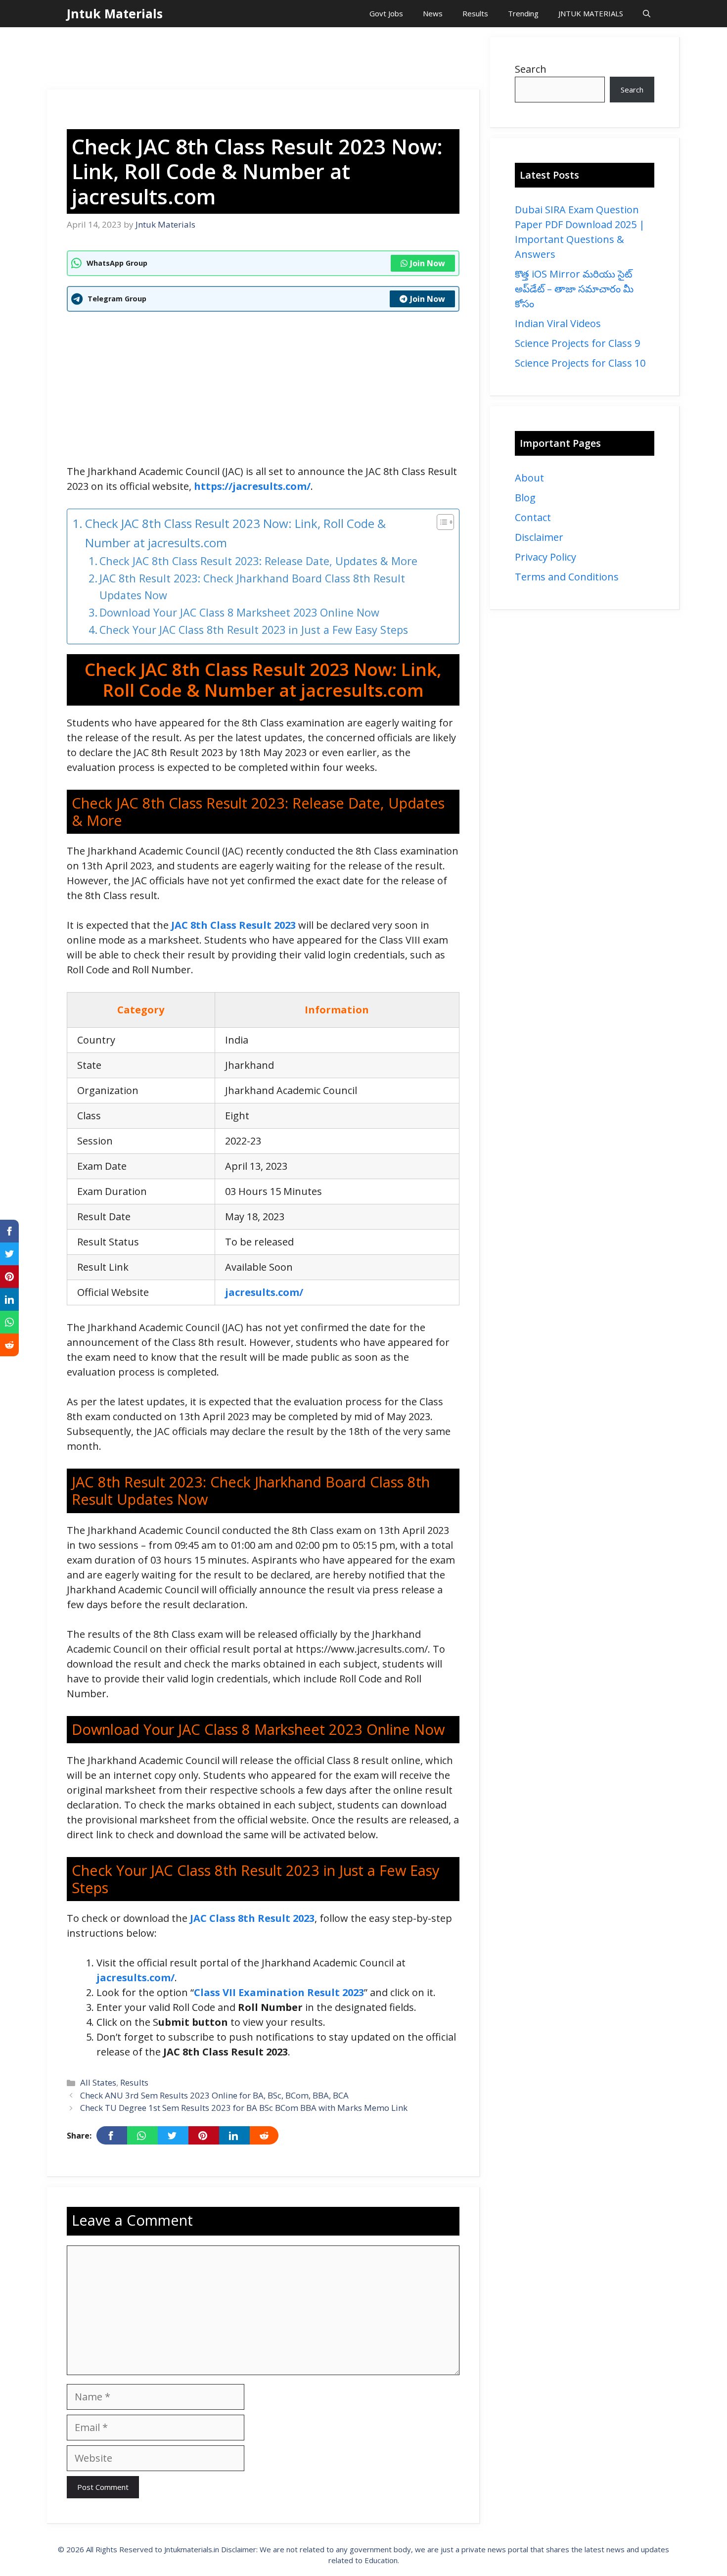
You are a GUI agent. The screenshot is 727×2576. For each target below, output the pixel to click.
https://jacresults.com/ (252, 486)
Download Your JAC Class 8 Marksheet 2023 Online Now (239, 612)
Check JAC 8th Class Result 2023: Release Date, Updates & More (258, 561)
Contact (533, 517)
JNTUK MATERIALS (591, 13)
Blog (525, 498)
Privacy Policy (545, 557)
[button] (647, 14)
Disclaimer (539, 537)
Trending (523, 13)
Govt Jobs (386, 13)
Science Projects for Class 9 (577, 343)
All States (98, 2082)
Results (475, 13)
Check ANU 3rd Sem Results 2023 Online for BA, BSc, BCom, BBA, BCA (214, 2095)
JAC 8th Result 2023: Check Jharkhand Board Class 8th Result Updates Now (252, 587)
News (433, 13)
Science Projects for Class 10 (580, 363)
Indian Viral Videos (558, 323)
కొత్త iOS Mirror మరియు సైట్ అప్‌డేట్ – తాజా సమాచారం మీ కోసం (574, 289)
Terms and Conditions (567, 577)
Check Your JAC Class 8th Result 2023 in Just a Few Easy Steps (254, 630)
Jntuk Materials (115, 13)
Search (531, 69)
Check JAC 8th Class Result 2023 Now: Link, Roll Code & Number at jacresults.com (235, 533)
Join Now (428, 263)
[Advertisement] (264, 59)
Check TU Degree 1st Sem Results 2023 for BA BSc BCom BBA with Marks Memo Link (244, 2108)
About (529, 478)
